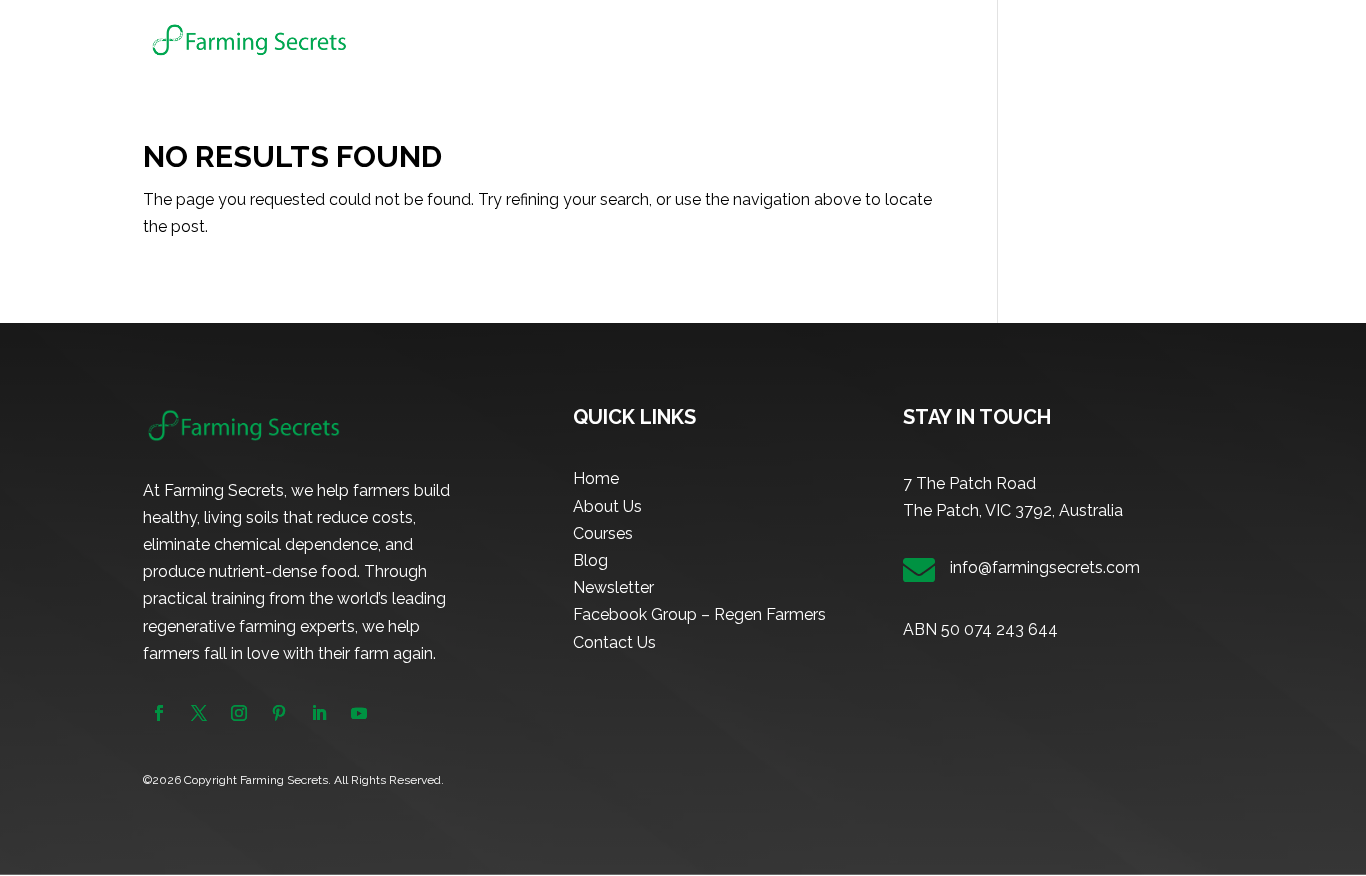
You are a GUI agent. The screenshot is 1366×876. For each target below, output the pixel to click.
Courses (930, 40)
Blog (1020, 40)
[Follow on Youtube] (359, 713)
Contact (1195, 40)
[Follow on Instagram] (239, 713)
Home (766, 40)
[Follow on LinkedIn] (319, 713)
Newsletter (1102, 40)
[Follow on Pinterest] (279, 713)
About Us (844, 40)
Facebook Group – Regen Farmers (699, 614)
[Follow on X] (199, 713)
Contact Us (614, 642)
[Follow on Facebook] (159, 713)
